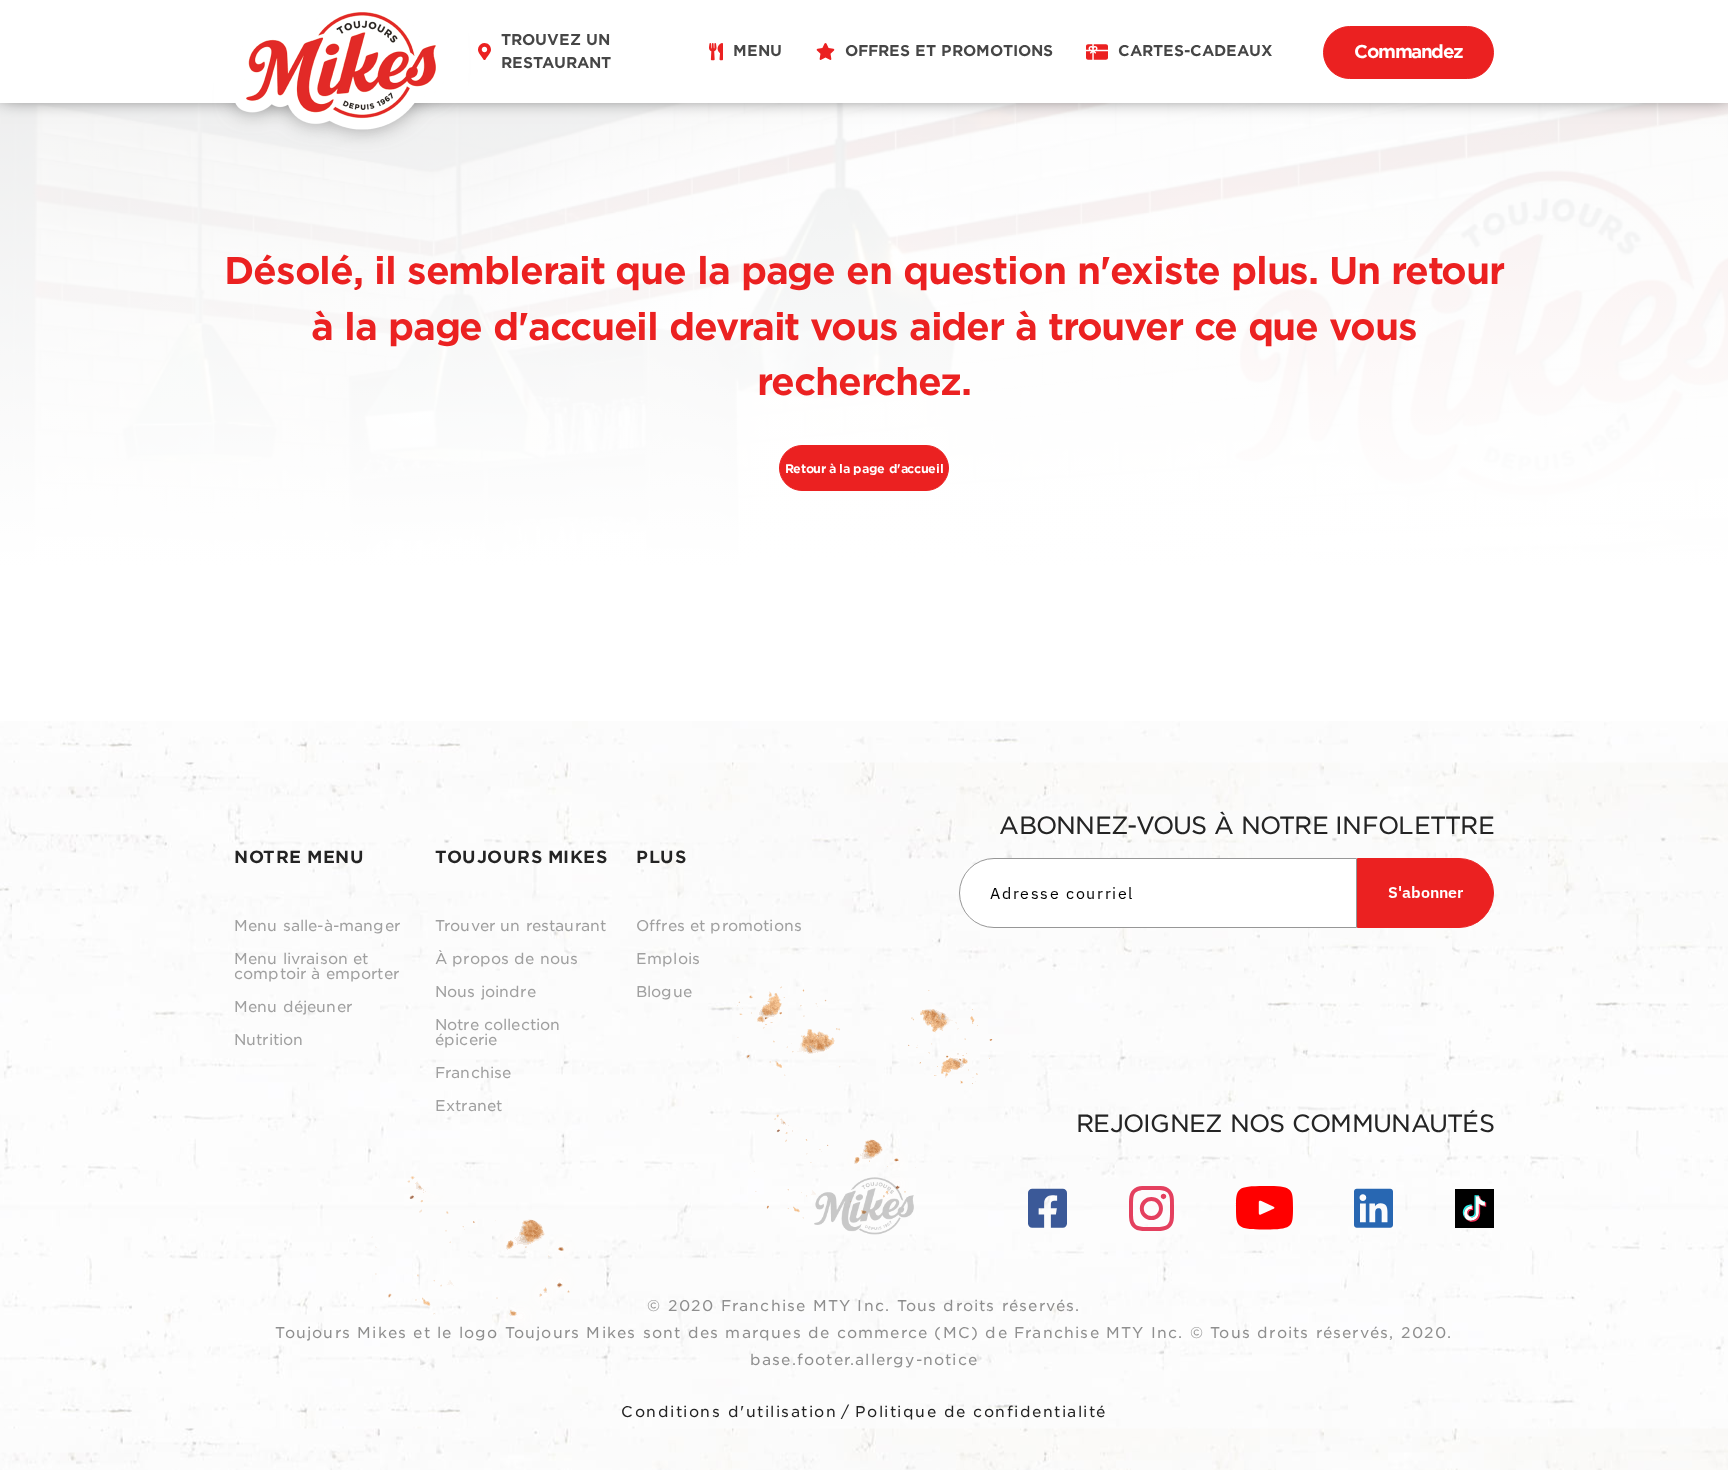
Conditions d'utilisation (729, 1412)
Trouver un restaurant (520, 926)
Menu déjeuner (293, 1007)
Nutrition (268, 1040)
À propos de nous (506, 959)
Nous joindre (485, 992)
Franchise (473, 1073)
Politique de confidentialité (981, 1412)
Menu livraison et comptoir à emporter (316, 967)
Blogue (664, 992)
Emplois (668, 959)
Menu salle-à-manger (317, 926)
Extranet (468, 1106)
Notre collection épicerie (497, 1033)
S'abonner (1425, 892)
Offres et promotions (719, 926)
